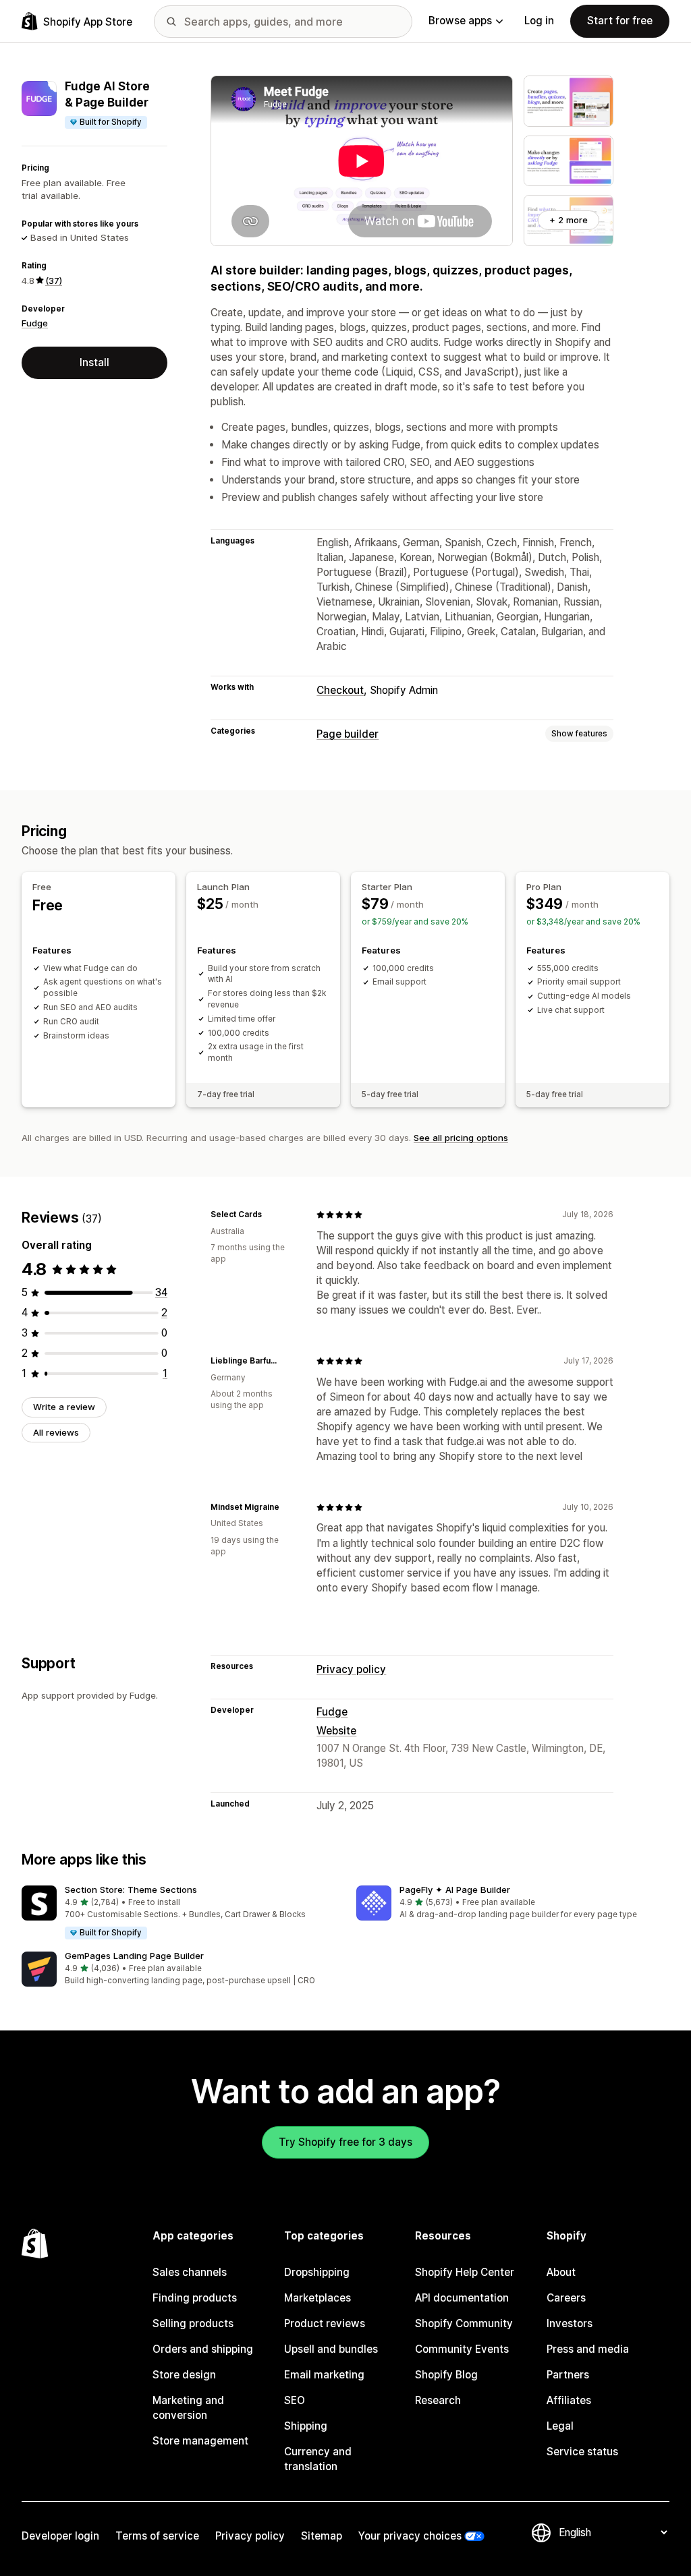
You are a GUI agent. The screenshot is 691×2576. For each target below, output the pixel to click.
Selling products (193, 2323)
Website (336, 1731)
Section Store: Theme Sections (131, 1890)
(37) (54, 281)
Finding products (195, 2298)
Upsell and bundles (331, 2349)
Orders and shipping (203, 2349)
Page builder (348, 734)
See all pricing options (461, 1138)
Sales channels (190, 2272)
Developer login (60, 2536)
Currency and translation (318, 2459)
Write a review (64, 1407)
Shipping (306, 2426)
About (561, 2272)
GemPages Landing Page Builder (134, 1956)
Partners (568, 2375)
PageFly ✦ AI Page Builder (455, 1890)
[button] (178, 1913)
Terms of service (157, 2536)
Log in (539, 21)
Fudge (35, 323)
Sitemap (322, 2536)
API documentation (462, 2298)
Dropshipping (317, 2272)
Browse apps (460, 21)
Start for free (620, 21)
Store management (200, 2441)
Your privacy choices (410, 2536)
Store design (184, 2375)
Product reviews (325, 2323)
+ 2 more (569, 220)
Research (438, 2400)
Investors (570, 2323)
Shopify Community (464, 2323)
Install (94, 362)
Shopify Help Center (465, 2272)
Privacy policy (351, 1669)
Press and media (588, 2349)
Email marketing (324, 2375)
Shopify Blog (446, 2375)
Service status (582, 2452)
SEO (295, 2400)
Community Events (462, 2349)
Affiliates (569, 2400)
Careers (566, 2298)
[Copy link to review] (270, 1214)
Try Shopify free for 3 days (345, 2142)
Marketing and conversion (188, 2408)
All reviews (56, 1432)
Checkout (340, 690)
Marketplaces (317, 2298)
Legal (560, 2426)
